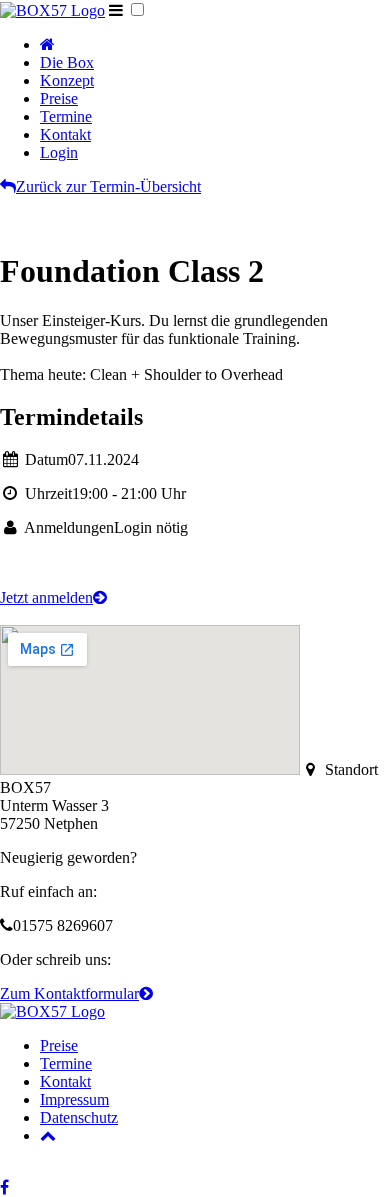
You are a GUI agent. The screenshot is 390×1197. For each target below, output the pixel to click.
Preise (59, 98)
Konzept (67, 80)
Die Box (67, 62)
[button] (137, 9)
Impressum (74, 1099)
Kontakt (65, 134)
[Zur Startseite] (52, 10)
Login (59, 152)
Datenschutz (79, 1117)
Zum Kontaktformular (76, 993)
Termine (66, 116)
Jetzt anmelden (53, 597)
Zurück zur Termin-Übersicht (100, 186)
